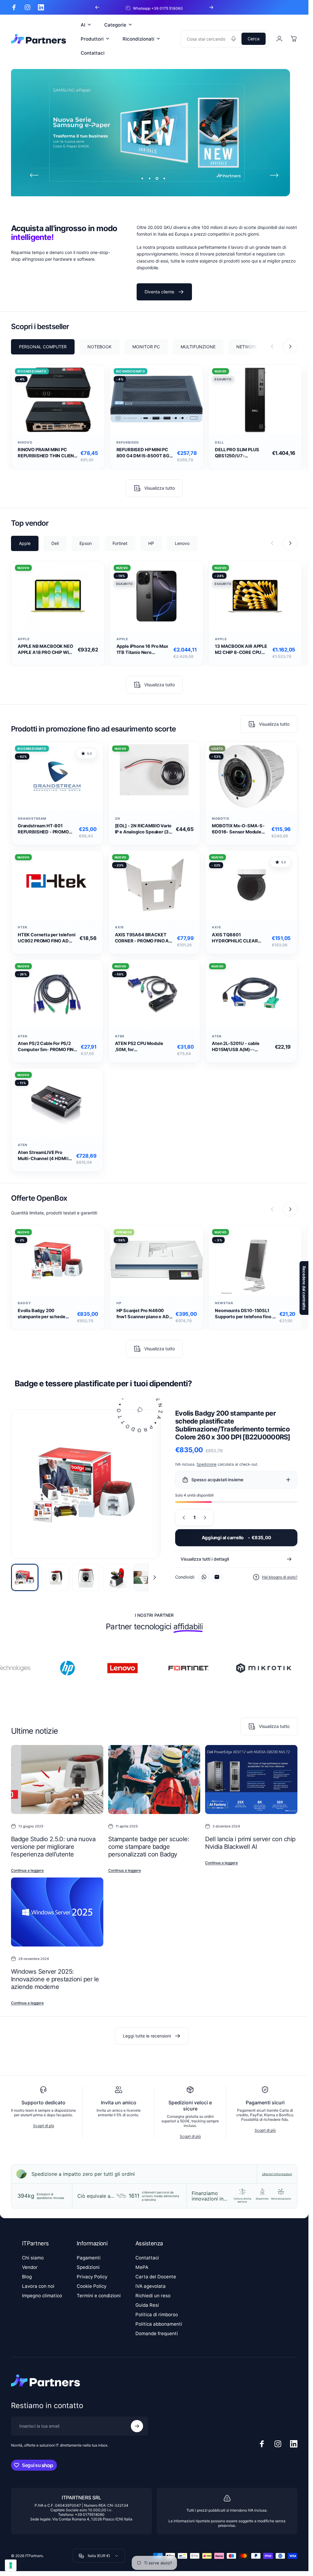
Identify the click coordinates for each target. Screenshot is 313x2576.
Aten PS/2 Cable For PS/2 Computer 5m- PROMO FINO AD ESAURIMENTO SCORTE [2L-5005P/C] (47, 1047)
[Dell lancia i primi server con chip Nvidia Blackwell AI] (251, 1780)
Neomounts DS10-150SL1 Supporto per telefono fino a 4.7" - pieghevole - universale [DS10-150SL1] (245, 1314)
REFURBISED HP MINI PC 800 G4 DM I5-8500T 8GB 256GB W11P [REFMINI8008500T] (144, 453)
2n (118, 819)
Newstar (224, 1303)
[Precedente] (97, 7)
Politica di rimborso (157, 2315)
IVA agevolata (151, 2286)
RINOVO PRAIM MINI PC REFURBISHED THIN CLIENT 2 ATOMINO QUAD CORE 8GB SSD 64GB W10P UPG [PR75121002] (47, 453)
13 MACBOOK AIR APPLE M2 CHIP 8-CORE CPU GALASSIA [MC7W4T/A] (241, 649)
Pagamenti (89, 2258)
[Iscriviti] (137, 2426)
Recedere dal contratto (304, 1288)
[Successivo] (211, 7)
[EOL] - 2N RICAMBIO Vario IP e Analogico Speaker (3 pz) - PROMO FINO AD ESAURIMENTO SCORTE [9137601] (143, 829)
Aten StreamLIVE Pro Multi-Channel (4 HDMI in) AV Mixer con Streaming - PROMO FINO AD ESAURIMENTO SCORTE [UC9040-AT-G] (45, 1156)
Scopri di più (44, 2126)
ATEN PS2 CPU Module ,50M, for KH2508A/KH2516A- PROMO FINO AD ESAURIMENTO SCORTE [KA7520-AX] (141, 1047)
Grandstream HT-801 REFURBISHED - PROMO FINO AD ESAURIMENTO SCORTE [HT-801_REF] (43, 829)
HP (119, 1303)
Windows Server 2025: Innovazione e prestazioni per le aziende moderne (55, 1979)
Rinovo (25, 443)
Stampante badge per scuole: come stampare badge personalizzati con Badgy (149, 1847)
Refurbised (128, 443)
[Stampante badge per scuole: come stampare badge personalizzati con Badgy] (154, 1780)
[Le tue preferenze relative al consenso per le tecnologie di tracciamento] (11, 2565)
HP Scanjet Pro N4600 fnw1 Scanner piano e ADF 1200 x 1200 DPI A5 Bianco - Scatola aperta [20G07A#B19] (145, 1314)
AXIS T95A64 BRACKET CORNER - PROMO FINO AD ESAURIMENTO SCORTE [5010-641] (144, 938)
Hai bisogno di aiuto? (280, 1577)
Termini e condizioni (99, 2296)
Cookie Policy (92, 2286)
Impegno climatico (42, 2296)
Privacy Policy (92, 2277)
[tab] (43, 347)
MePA (142, 2267)
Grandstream (32, 819)
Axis (120, 928)
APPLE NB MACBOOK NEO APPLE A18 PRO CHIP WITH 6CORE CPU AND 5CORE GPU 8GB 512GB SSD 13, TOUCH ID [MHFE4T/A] (46, 649)
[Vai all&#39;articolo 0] (25, 1577)
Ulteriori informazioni (277, 2174)
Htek (23, 928)
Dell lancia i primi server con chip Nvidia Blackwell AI (250, 1843)
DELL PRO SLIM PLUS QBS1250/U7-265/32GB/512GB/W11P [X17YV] (240, 453)
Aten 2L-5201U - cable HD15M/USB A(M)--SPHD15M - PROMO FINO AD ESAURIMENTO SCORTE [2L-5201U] (242, 1047)
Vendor (30, 2267)
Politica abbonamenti (159, 2324)
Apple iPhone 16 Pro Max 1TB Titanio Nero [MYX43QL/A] (142, 649)
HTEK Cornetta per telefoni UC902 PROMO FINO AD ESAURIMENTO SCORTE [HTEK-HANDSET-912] (46, 938)
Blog (27, 2277)
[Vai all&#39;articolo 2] (55, 1577)
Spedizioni (88, 2267)
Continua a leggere (27, 1871)
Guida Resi (147, 2305)
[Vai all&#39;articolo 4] (116, 1577)
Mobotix (221, 819)
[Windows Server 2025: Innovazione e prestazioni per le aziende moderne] (57, 1912)
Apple (24, 639)
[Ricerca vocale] (234, 39)
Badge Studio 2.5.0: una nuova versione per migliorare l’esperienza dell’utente (53, 1847)
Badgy (24, 1303)
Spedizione (206, 1464)
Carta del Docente (156, 2277)
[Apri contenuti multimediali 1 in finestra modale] (86, 1484)
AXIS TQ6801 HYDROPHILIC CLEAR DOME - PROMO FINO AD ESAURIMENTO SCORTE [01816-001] (238, 938)
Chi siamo (33, 2258)
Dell (219, 443)
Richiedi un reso (153, 2296)
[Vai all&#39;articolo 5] (147, 1577)
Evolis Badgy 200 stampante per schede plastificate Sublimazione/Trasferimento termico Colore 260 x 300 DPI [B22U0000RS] (46, 1314)
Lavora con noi (38, 2286)
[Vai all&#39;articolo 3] (86, 1577)
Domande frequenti (157, 2333)
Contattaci (147, 2258)
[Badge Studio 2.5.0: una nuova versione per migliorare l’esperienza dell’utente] (57, 1780)
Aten (23, 1036)
